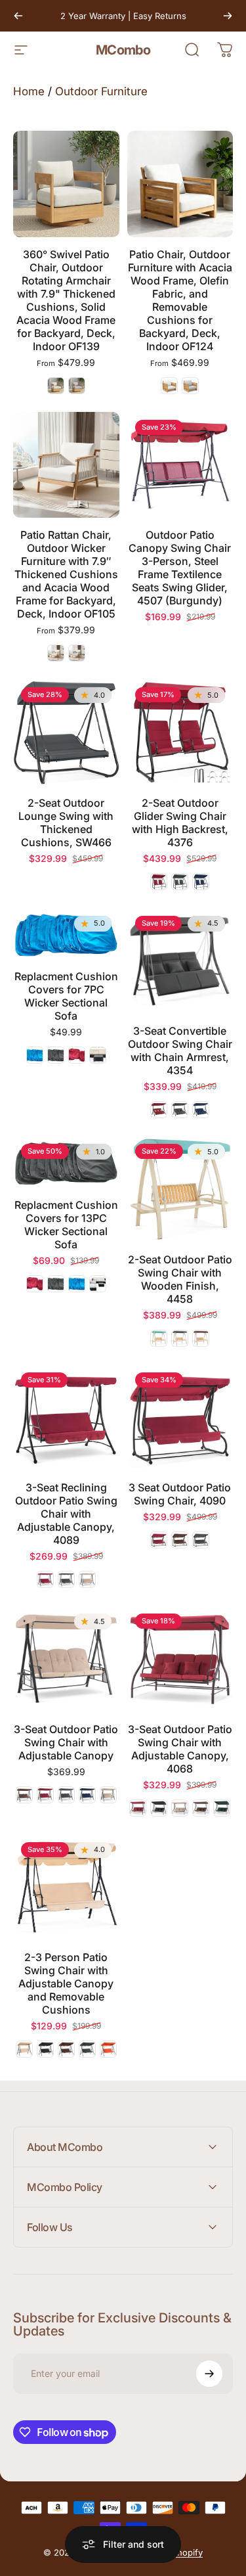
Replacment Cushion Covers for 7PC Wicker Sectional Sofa (66, 996)
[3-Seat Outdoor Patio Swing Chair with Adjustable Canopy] (66, 1659)
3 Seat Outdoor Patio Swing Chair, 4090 (180, 1494)
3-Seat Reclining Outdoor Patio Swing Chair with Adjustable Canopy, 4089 (66, 1514)
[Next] (228, 16)
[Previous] (18, 16)
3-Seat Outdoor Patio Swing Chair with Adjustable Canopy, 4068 (180, 1749)
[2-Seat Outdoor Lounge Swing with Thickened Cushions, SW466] (66, 733)
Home (29, 91)
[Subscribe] (209, 2374)
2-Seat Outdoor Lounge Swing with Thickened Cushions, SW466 (66, 823)
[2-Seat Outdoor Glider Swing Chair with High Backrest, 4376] (180, 733)
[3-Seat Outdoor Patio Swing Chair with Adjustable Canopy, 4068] (180, 1659)
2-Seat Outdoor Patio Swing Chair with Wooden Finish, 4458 (180, 1279)
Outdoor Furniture (101, 91)
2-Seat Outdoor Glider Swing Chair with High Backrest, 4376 (180, 823)
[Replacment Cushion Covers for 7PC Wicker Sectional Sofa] (66, 934)
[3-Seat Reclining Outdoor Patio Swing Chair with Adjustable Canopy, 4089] (66, 1418)
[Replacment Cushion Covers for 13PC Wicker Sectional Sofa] (66, 1162)
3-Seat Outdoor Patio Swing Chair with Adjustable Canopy (66, 1742)
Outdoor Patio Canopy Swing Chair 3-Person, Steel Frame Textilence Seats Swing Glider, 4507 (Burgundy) (180, 568)
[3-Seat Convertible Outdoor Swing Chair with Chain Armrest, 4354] (180, 961)
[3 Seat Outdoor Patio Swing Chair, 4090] (180, 1418)
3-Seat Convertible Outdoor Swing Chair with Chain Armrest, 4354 (180, 1051)
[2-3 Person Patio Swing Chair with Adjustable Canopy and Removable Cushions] (66, 1887)
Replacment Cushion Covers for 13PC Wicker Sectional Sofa (66, 1225)
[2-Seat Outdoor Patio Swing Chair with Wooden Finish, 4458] (180, 1189)
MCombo (123, 50)
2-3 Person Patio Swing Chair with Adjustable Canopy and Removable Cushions (66, 1983)
